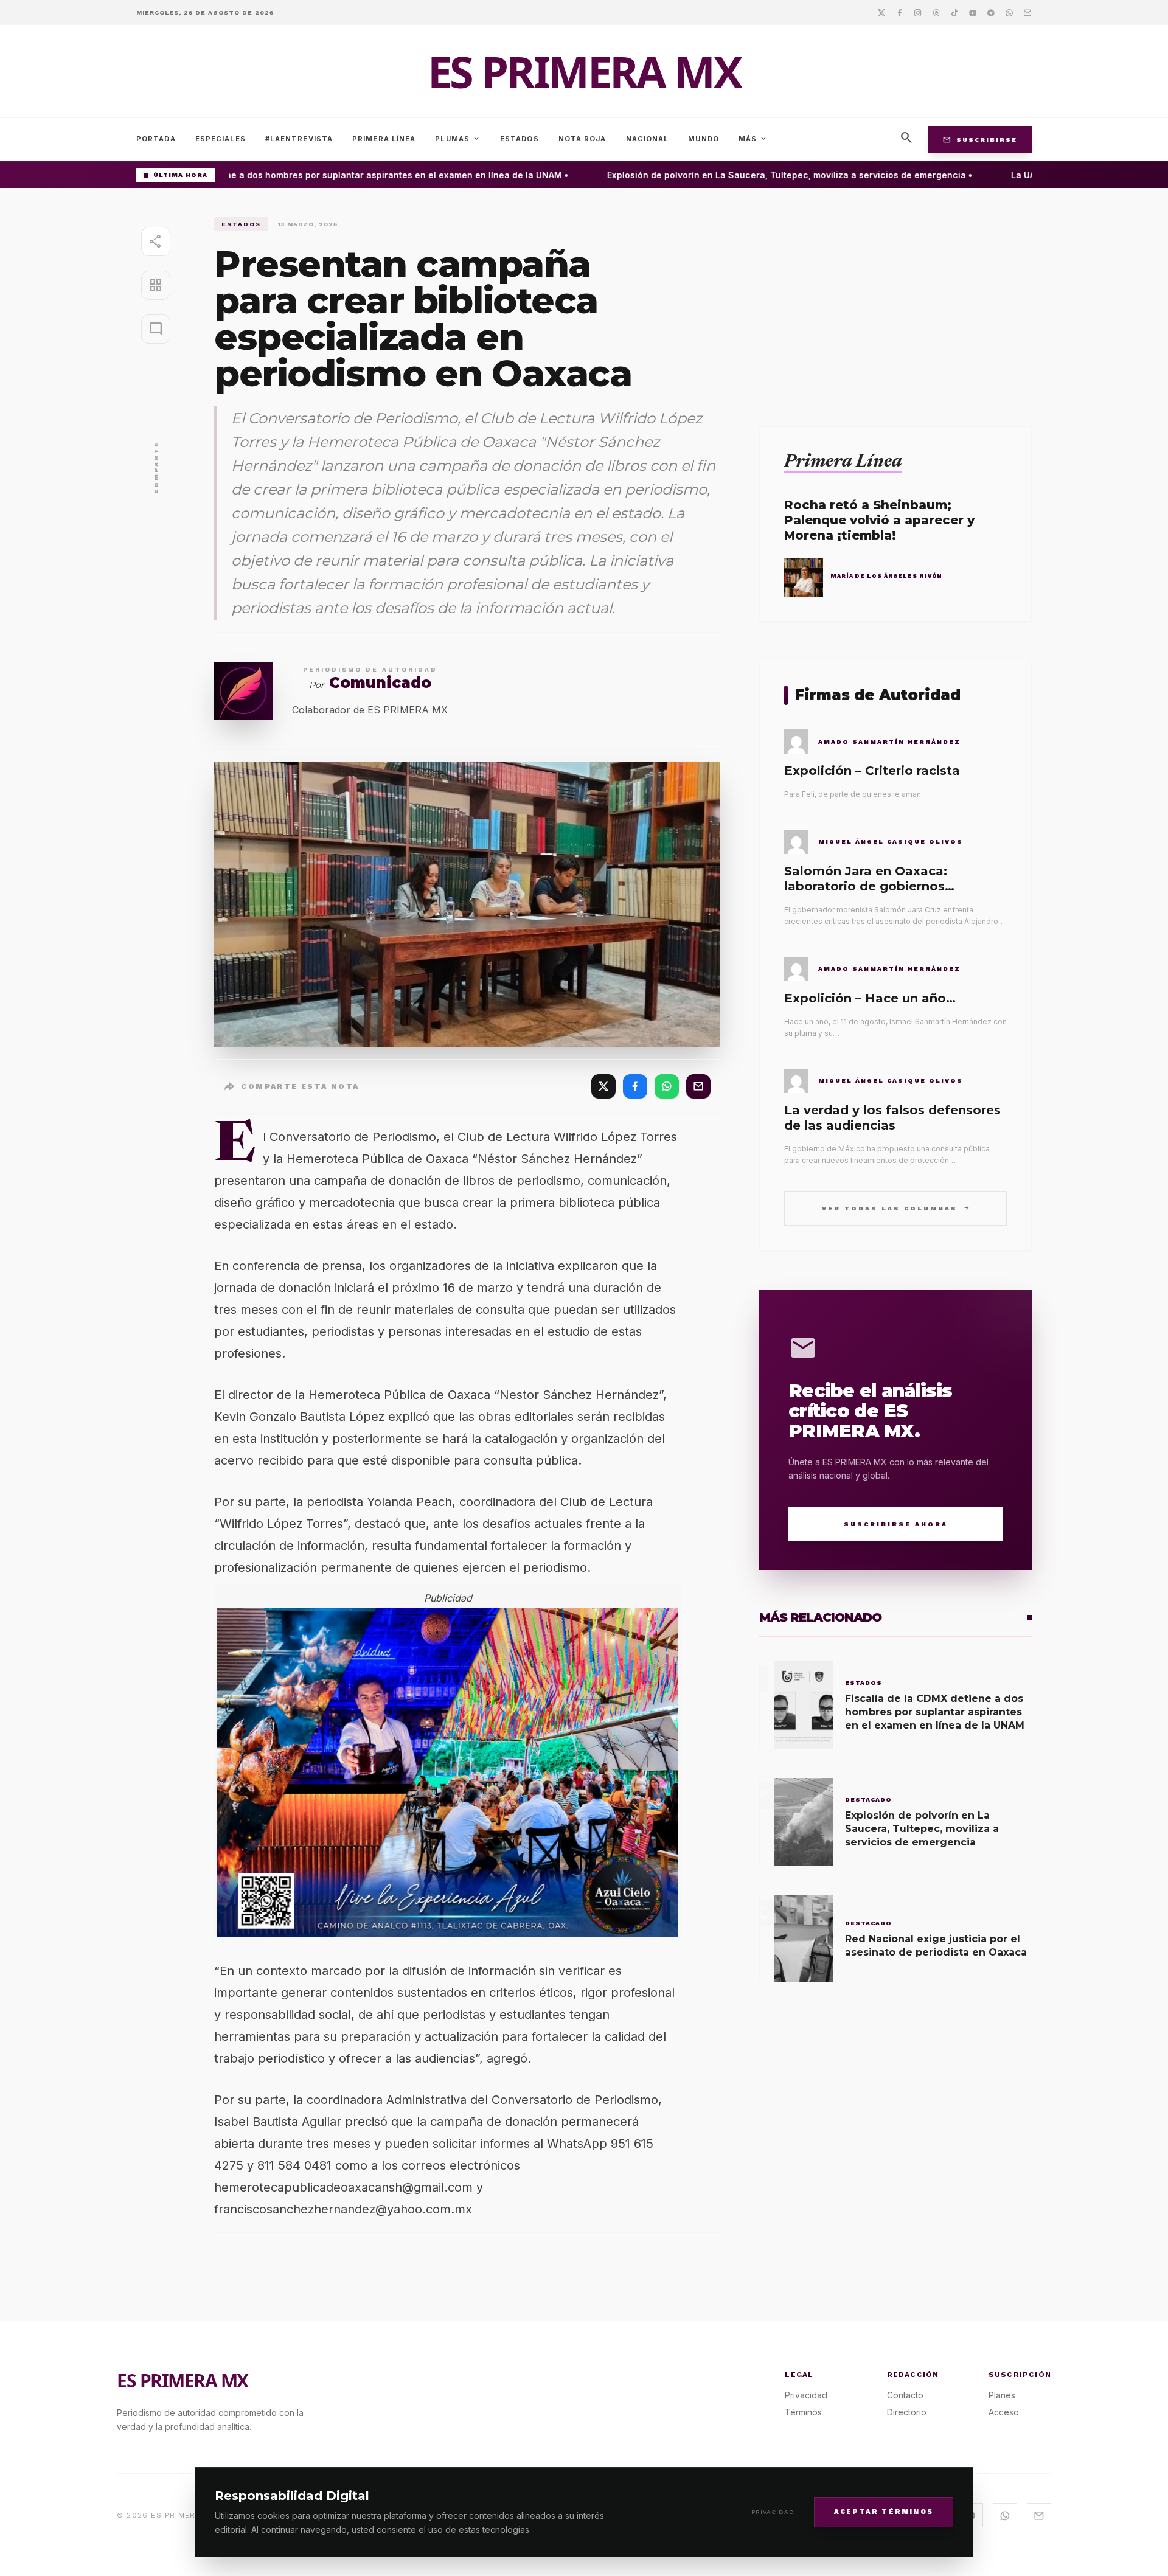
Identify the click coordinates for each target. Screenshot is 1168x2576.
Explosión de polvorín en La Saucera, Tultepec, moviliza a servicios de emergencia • (764, 175)
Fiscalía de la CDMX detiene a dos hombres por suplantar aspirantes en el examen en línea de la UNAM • (316, 175)
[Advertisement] (895, 302)
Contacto (905, 2395)
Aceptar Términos (884, 2511)
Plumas (458, 139)
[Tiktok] (954, 12)
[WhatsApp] (667, 1086)
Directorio (907, 2412)
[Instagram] (918, 12)
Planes (1002, 2395)
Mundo (704, 139)
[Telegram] (991, 12)
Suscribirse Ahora (896, 1524)
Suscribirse (980, 139)
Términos (803, 2412)
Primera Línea (384, 139)
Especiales (221, 139)
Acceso (1004, 2412)
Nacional (648, 139)
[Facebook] (900, 12)
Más (753, 139)
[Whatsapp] (1009, 12)
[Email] (1027, 12)
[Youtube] (973, 12)
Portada (156, 139)
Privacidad (773, 2512)
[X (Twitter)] (603, 1086)
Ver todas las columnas (896, 1208)
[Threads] (936, 12)
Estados (520, 139)
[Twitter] (881, 12)
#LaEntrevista (299, 139)
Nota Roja (582, 139)
